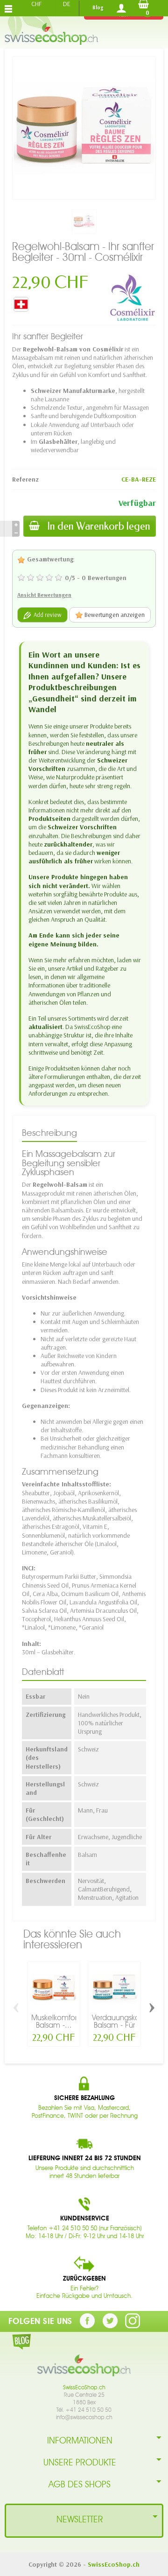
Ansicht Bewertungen (44, 595)
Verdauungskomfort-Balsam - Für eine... (126, 2025)
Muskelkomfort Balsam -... (55, 2021)
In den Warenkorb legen (99, 526)
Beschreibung (49, 1133)
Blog (98, 7)
